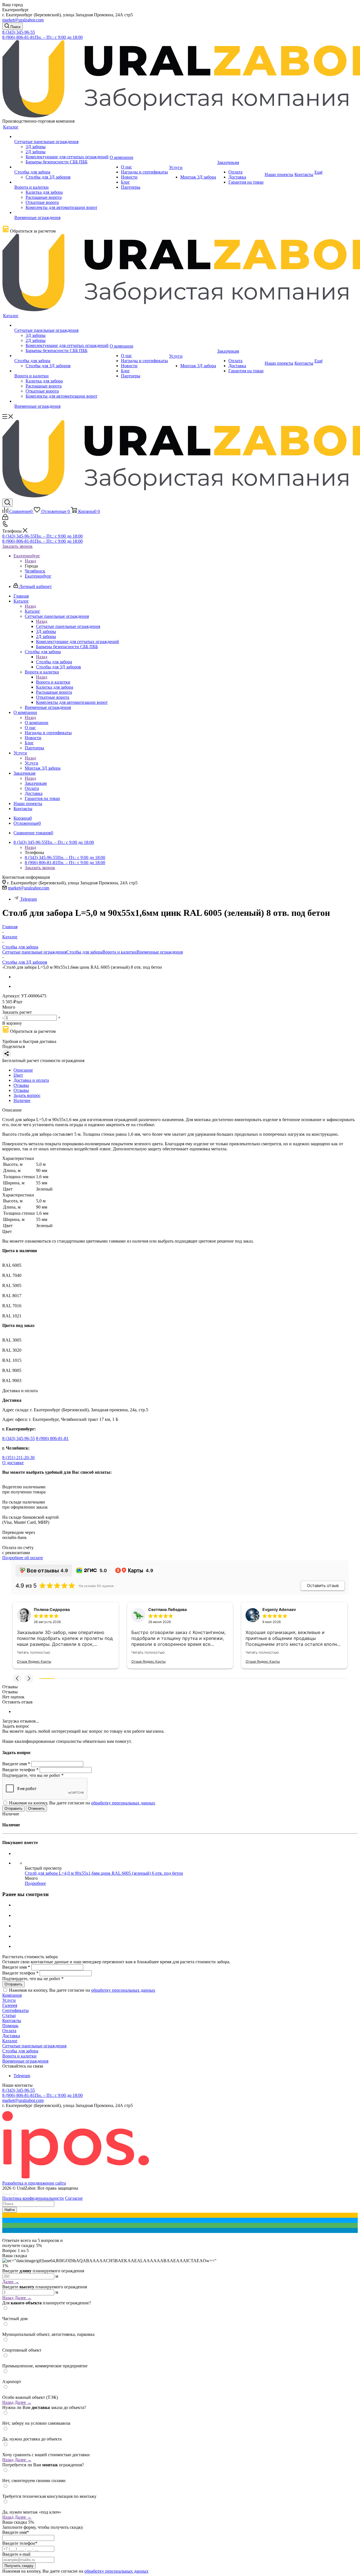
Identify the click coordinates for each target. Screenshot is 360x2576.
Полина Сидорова (52, 1609)
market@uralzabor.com (23, 20)
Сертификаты (15, 2010)
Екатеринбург (38, 576)
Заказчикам (36, 783)
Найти (10, 2210)
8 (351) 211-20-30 (18, 1458)
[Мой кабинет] (5, 518)
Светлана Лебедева (167, 1609)
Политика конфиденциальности (33, 2198)
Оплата (9, 2031)
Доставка (11, 2036)
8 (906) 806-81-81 (42, 37)
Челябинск (35, 571)
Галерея (10, 2005)
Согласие (74, 2198)
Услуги (31, 763)
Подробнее (35, 1883)
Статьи (9, 2015)
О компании (37, 723)
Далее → (11, 2282)
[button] (17, 1678)
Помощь (10, 2026)
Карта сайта (10, 2194)
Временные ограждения (160, 952)
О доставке (13, 1463)
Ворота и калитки (53, 682)
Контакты (12, 2021)
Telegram (29, 899)
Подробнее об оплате (23, 1558)
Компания (12, 1995)
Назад (30, 561)
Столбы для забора (54, 662)
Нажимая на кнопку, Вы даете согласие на (82, 1803)
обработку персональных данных (123, 1803)
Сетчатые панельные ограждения (68, 626)
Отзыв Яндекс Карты (34, 1661)
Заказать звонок (17, 546)
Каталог (32, 611)
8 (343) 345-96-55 (19, 32)
